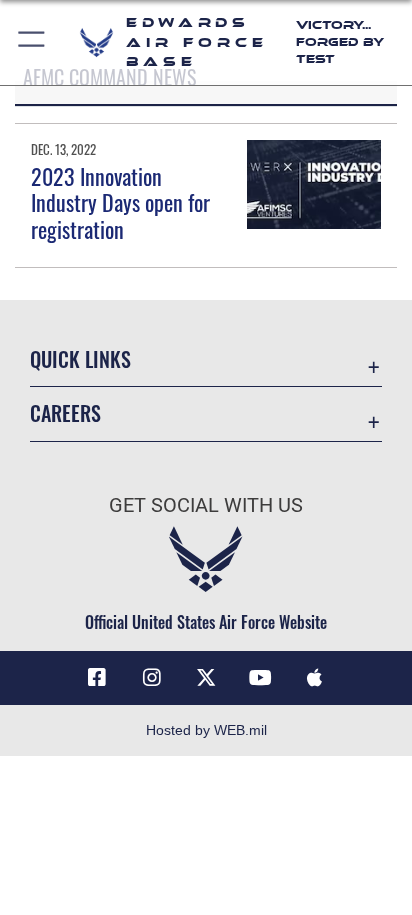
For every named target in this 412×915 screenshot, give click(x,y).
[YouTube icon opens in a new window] (260, 678)
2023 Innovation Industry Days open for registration (120, 202)
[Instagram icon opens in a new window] (152, 678)
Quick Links (80, 359)
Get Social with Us (206, 505)
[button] (32, 42)
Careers (65, 413)
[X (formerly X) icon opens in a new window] (206, 678)
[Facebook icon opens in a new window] (97, 678)
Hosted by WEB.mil (206, 730)
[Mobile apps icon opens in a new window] (315, 678)
